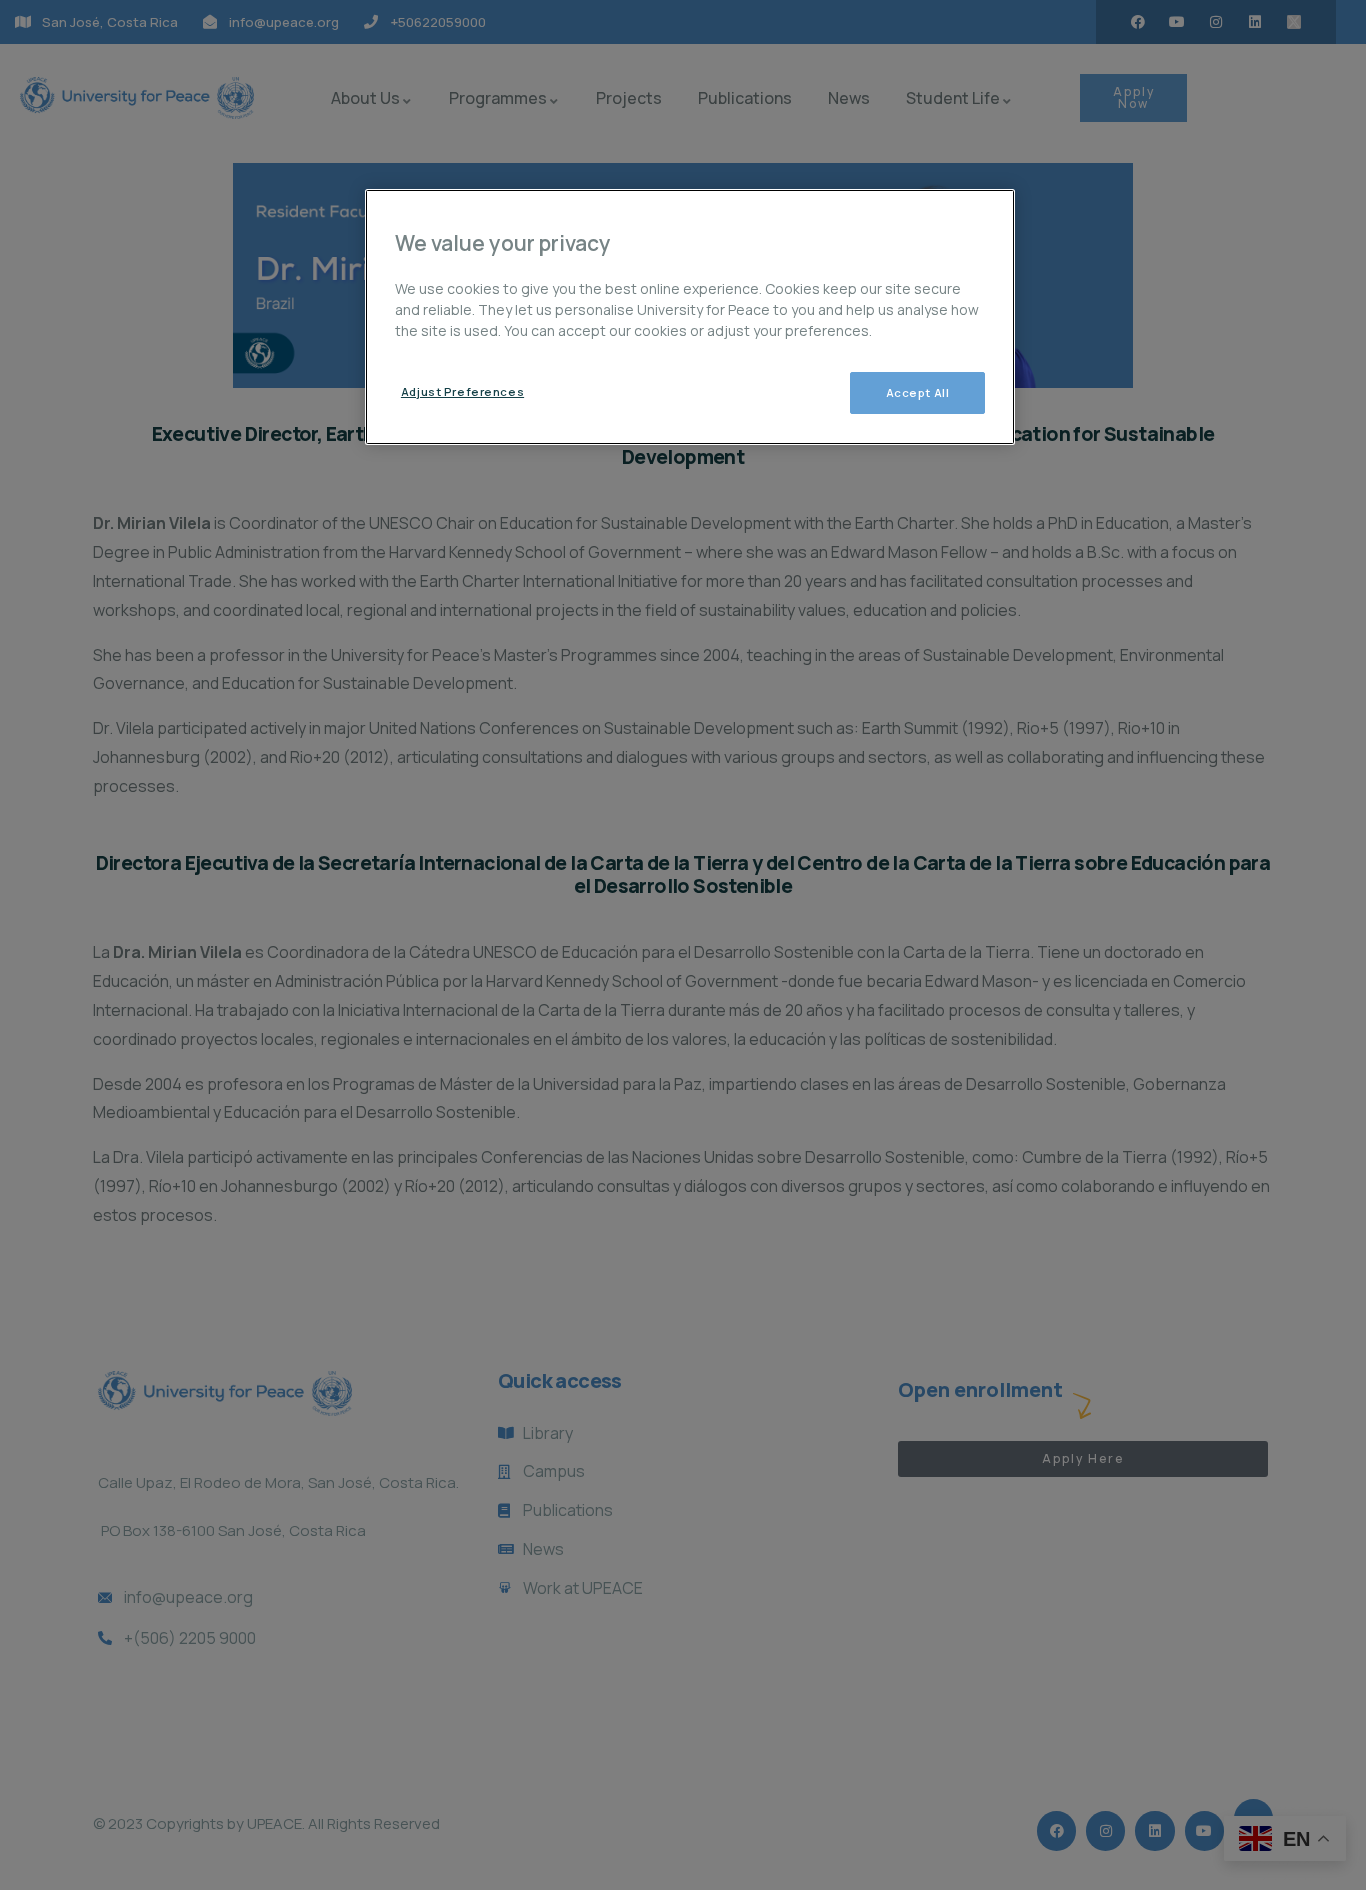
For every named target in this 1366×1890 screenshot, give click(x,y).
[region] (690, 317)
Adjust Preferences (462, 391)
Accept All (918, 392)
